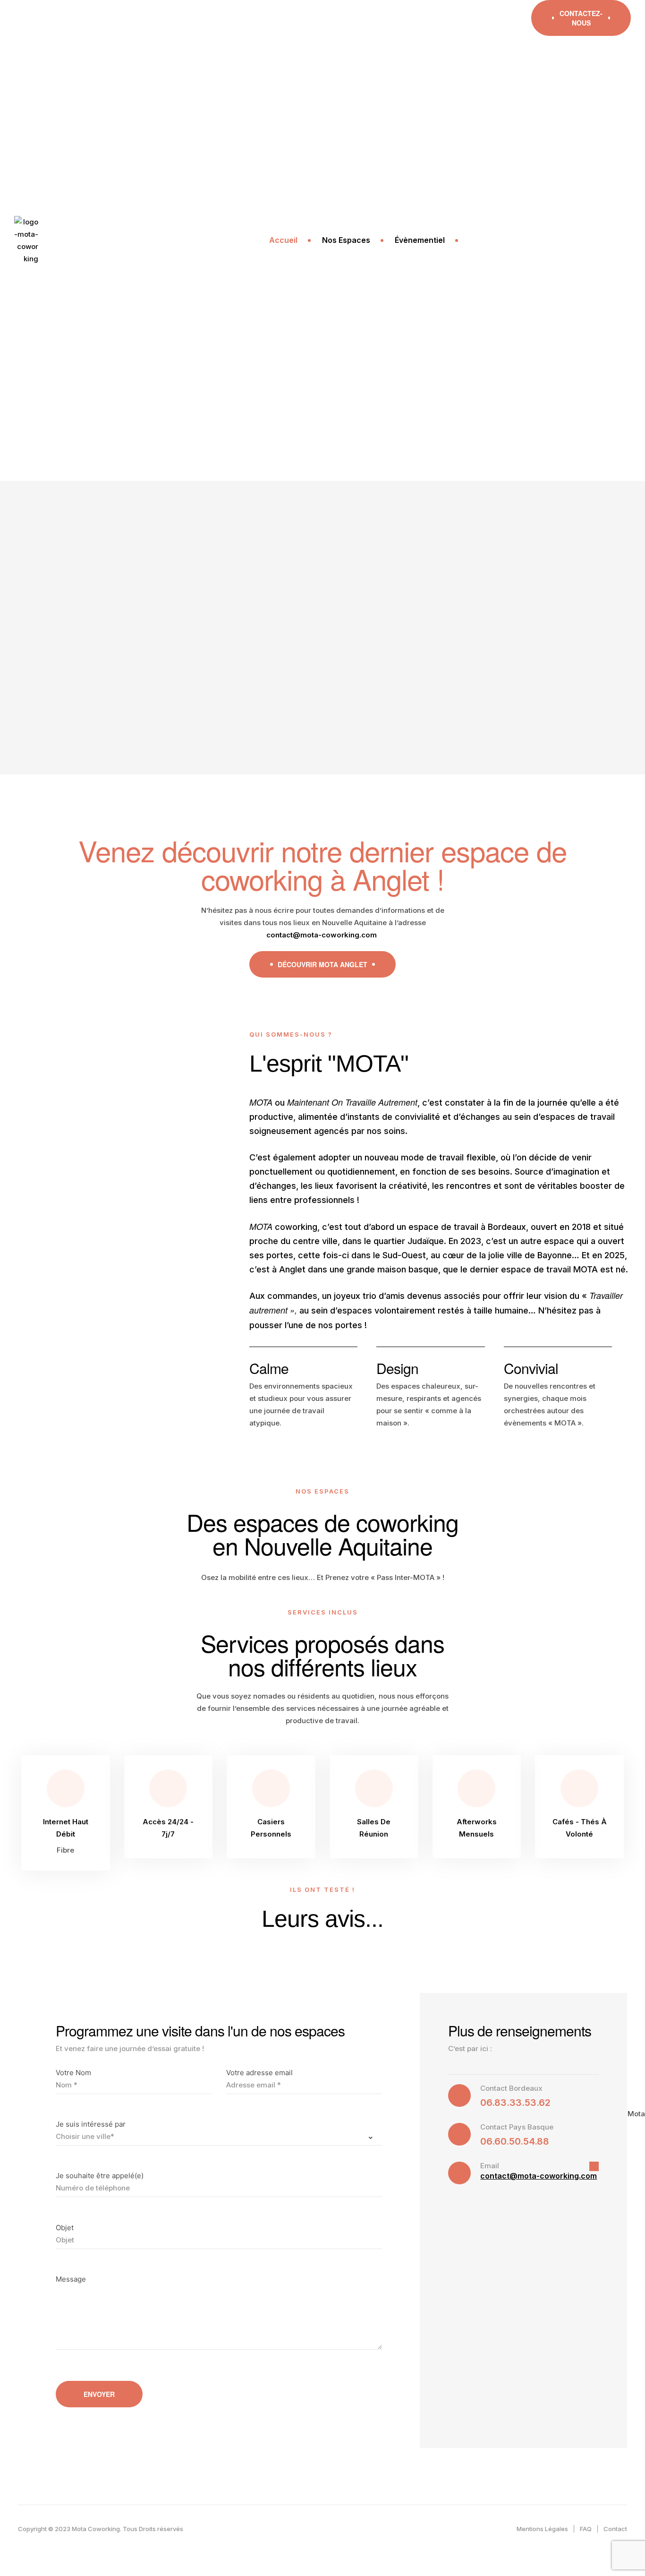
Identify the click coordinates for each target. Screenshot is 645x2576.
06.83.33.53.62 (515, 2103)
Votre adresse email (469, 112)
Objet (286, 267)
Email (490, 2166)
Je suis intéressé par (312, 164)
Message (292, 319)
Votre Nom (294, 112)
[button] (581, 18)
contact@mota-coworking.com (539, 2176)
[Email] (605, 177)
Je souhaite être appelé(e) (321, 216)
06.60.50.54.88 (515, 2141)
